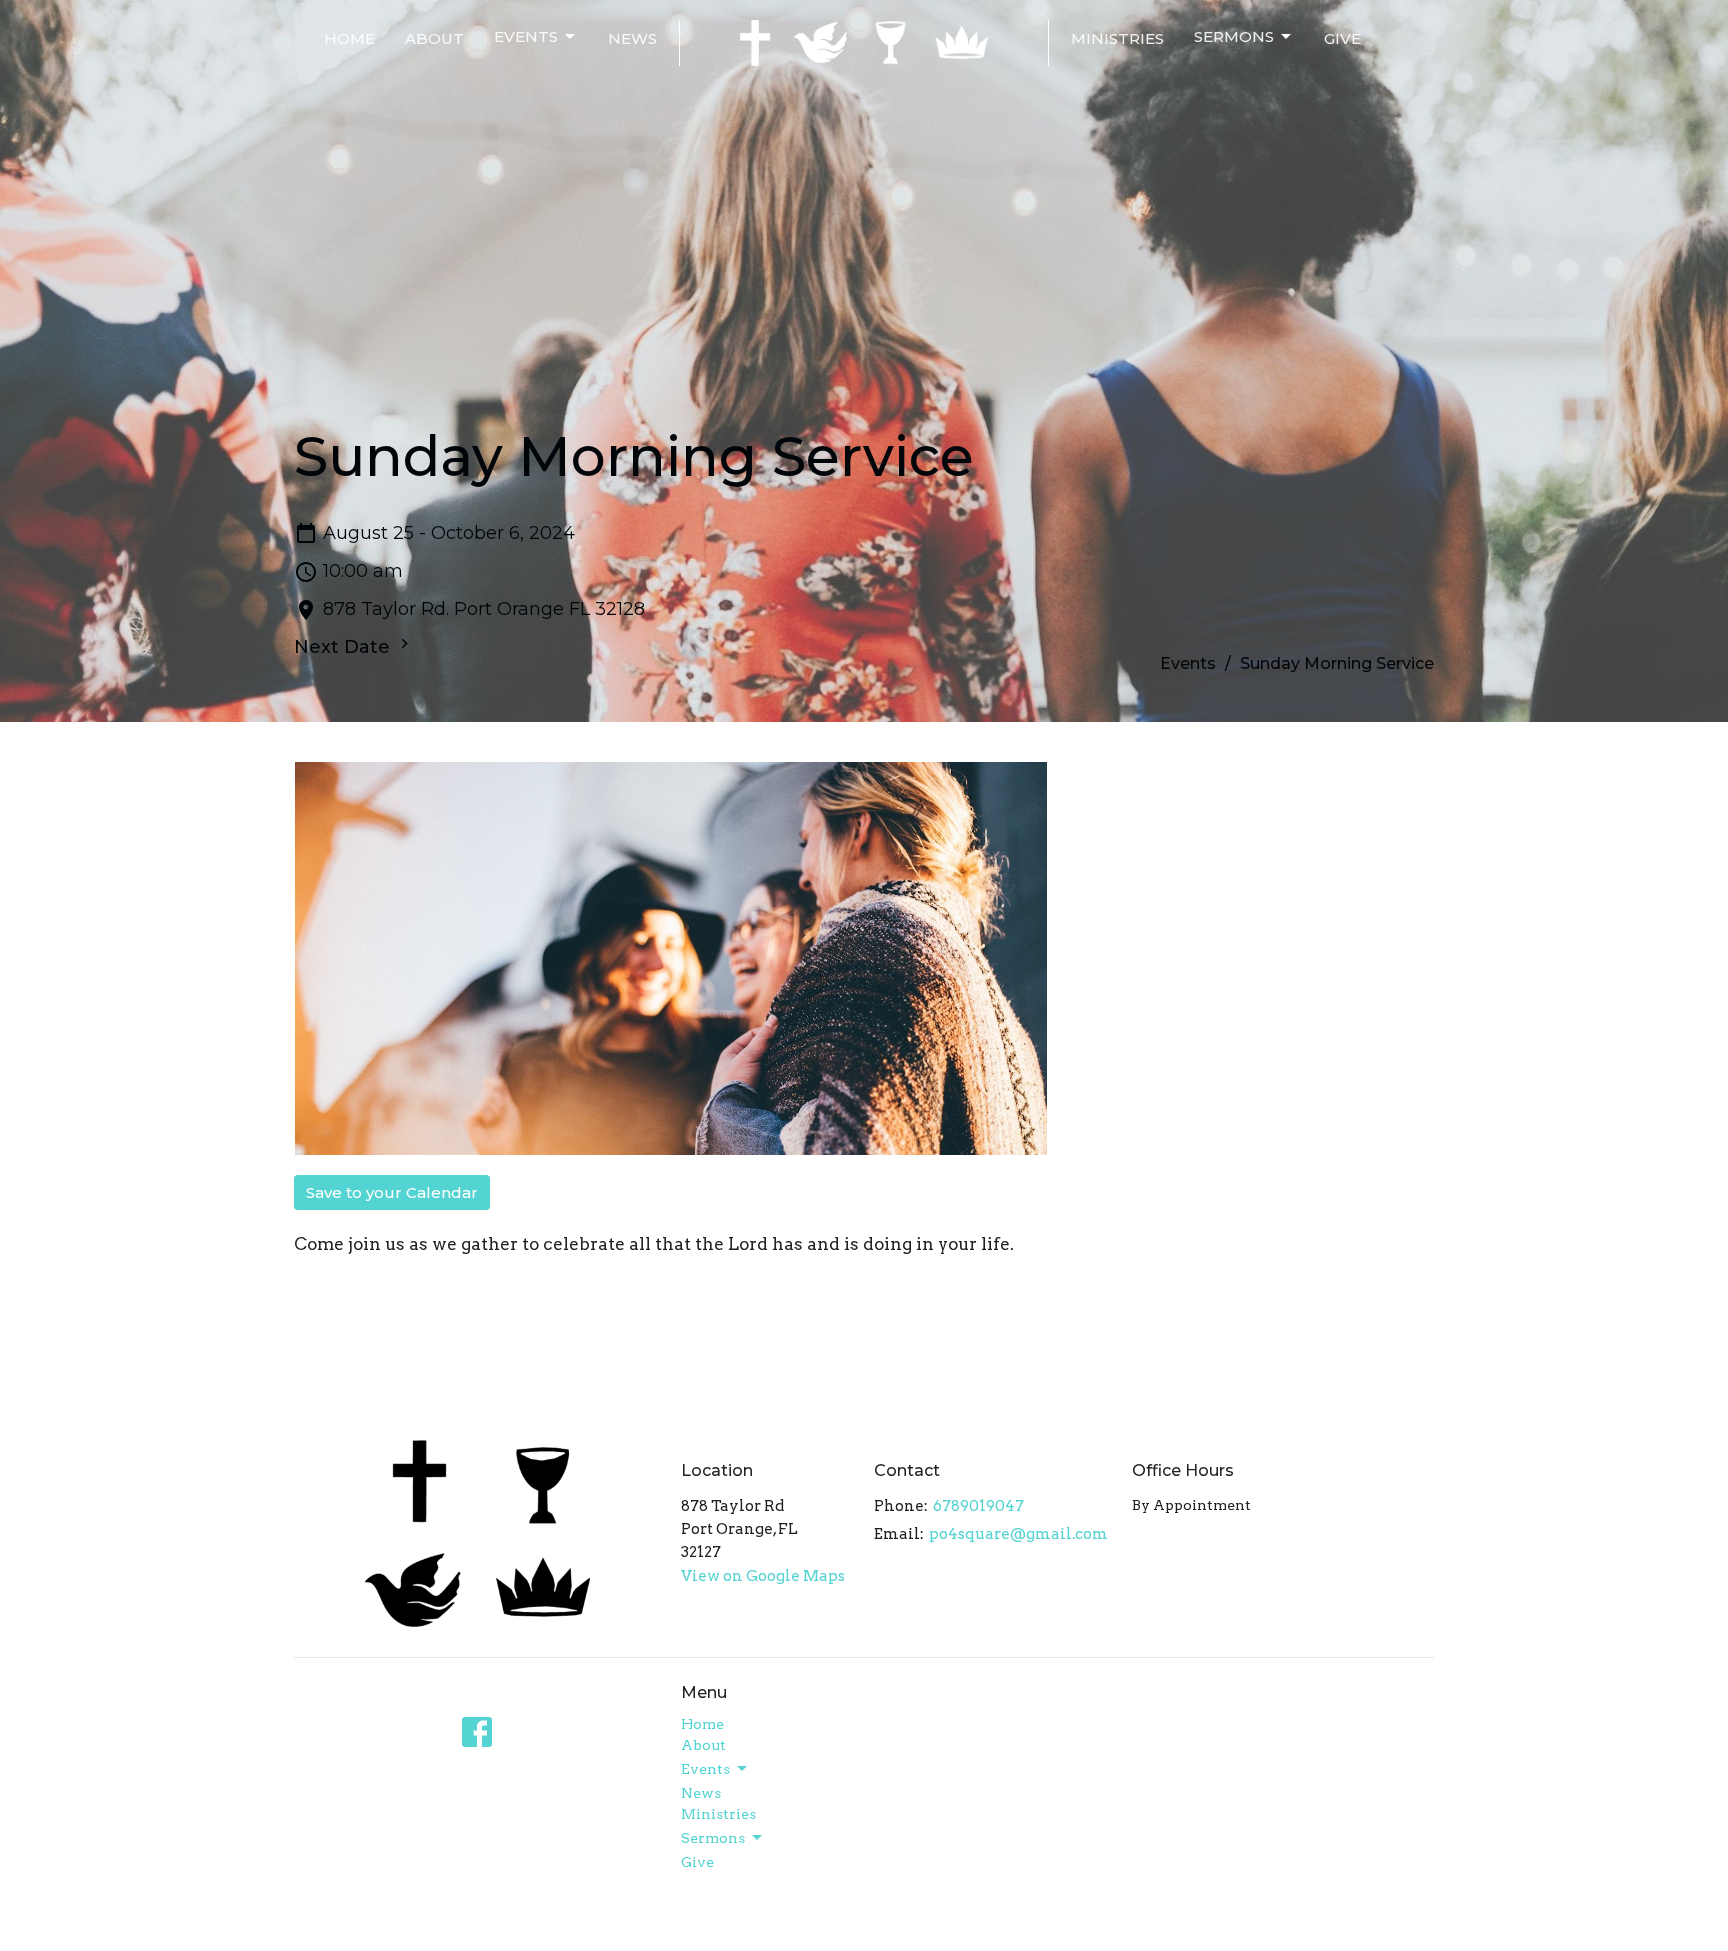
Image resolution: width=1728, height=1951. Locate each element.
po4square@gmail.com (1018, 1534)
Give (1342, 38)
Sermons (1234, 36)
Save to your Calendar (392, 1192)
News (632, 38)
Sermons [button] (713, 1838)
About (434, 38)
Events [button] (705, 1769)
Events (526, 36)
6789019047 (978, 1506)
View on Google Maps (763, 1576)
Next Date (344, 647)
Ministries (1117, 38)
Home (349, 38)
